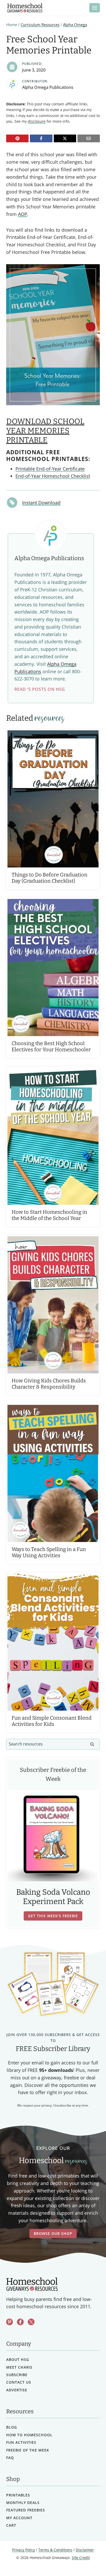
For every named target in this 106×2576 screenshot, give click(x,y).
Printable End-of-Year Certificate (50, 469)
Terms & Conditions (55, 2550)
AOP (23, 214)
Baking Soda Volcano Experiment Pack (53, 1897)
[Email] (89, 138)
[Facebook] (41, 138)
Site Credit (81, 2558)
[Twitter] (31, 2322)
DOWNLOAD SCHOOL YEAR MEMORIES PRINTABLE (45, 431)
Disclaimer (85, 2550)
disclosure (37, 121)
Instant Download (41, 503)
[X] (65, 138)
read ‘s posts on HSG (40, 689)
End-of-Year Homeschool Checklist (53, 476)
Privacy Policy (24, 2550)
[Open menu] (95, 8)
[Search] (92, 1744)
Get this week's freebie (53, 1916)
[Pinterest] (17, 138)
